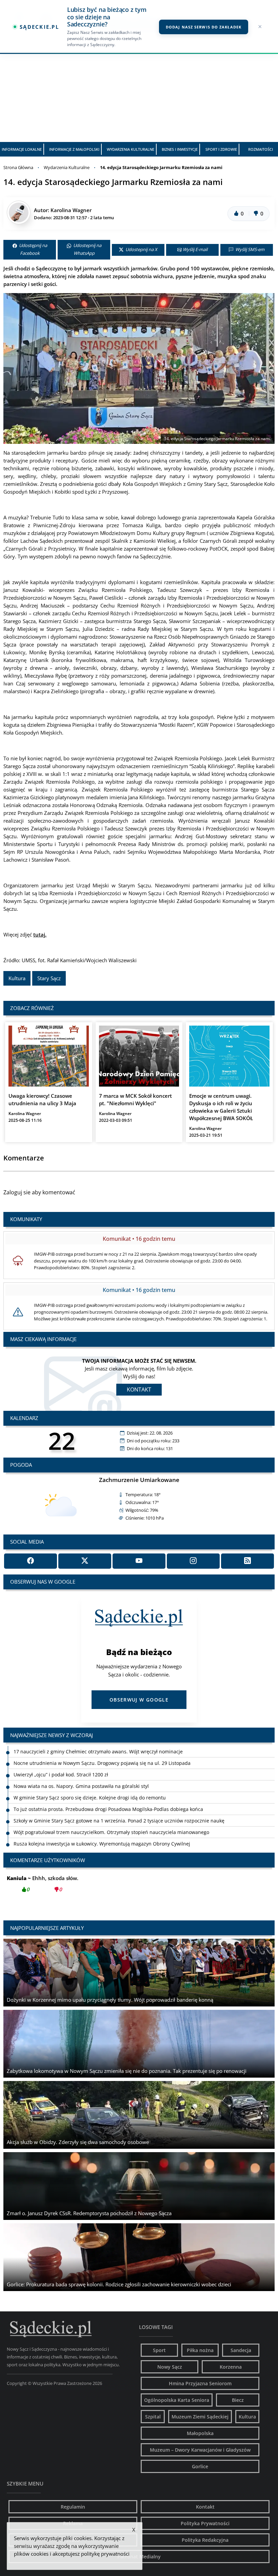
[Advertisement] (139, 91)
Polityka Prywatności (205, 2523)
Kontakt (139, 1389)
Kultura (17, 978)
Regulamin (73, 2507)
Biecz (238, 2400)
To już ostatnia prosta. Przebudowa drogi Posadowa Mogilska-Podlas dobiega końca (108, 1798)
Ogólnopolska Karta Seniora (177, 2400)
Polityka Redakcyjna (205, 2540)
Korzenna (231, 2367)
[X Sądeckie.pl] (85, 1561)
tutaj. (40, 934)
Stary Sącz (49, 978)
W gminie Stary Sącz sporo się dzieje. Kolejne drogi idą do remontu (90, 1786)
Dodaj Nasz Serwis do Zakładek (204, 27)
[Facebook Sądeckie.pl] (31, 1561)
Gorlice (200, 2466)
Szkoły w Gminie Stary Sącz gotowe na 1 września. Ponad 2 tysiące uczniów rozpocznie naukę (119, 1809)
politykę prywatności (105, 2554)
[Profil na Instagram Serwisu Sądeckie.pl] (193, 1561)
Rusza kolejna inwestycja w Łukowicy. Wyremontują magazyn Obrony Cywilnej (102, 1832)
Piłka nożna (200, 2350)
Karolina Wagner (71, 210)
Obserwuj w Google (139, 1700)
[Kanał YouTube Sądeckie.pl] (139, 1561)
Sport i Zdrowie (221, 149)
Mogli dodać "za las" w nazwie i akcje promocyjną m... (85, 1884)
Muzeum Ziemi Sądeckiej (200, 2417)
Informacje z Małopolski (74, 149)
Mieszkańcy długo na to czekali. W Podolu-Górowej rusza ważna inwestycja (98, 1844)
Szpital (153, 2417)
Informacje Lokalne (22, 149)
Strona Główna (18, 167)
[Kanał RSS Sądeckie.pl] (247, 1561)
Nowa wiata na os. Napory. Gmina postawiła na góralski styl (81, 1775)
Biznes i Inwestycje (180, 149)
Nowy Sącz (170, 2367)
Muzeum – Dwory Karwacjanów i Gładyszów (200, 2450)
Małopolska (200, 2433)
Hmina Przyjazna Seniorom (200, 2383)
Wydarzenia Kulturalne (131, 149)
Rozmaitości (261, 149)
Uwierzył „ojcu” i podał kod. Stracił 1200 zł (61, 1763)
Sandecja (241, 2350)
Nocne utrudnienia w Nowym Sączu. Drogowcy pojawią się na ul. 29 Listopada (102, 1751)
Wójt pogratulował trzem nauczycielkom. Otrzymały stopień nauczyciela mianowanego (111, 1821)
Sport (159, 2350)
